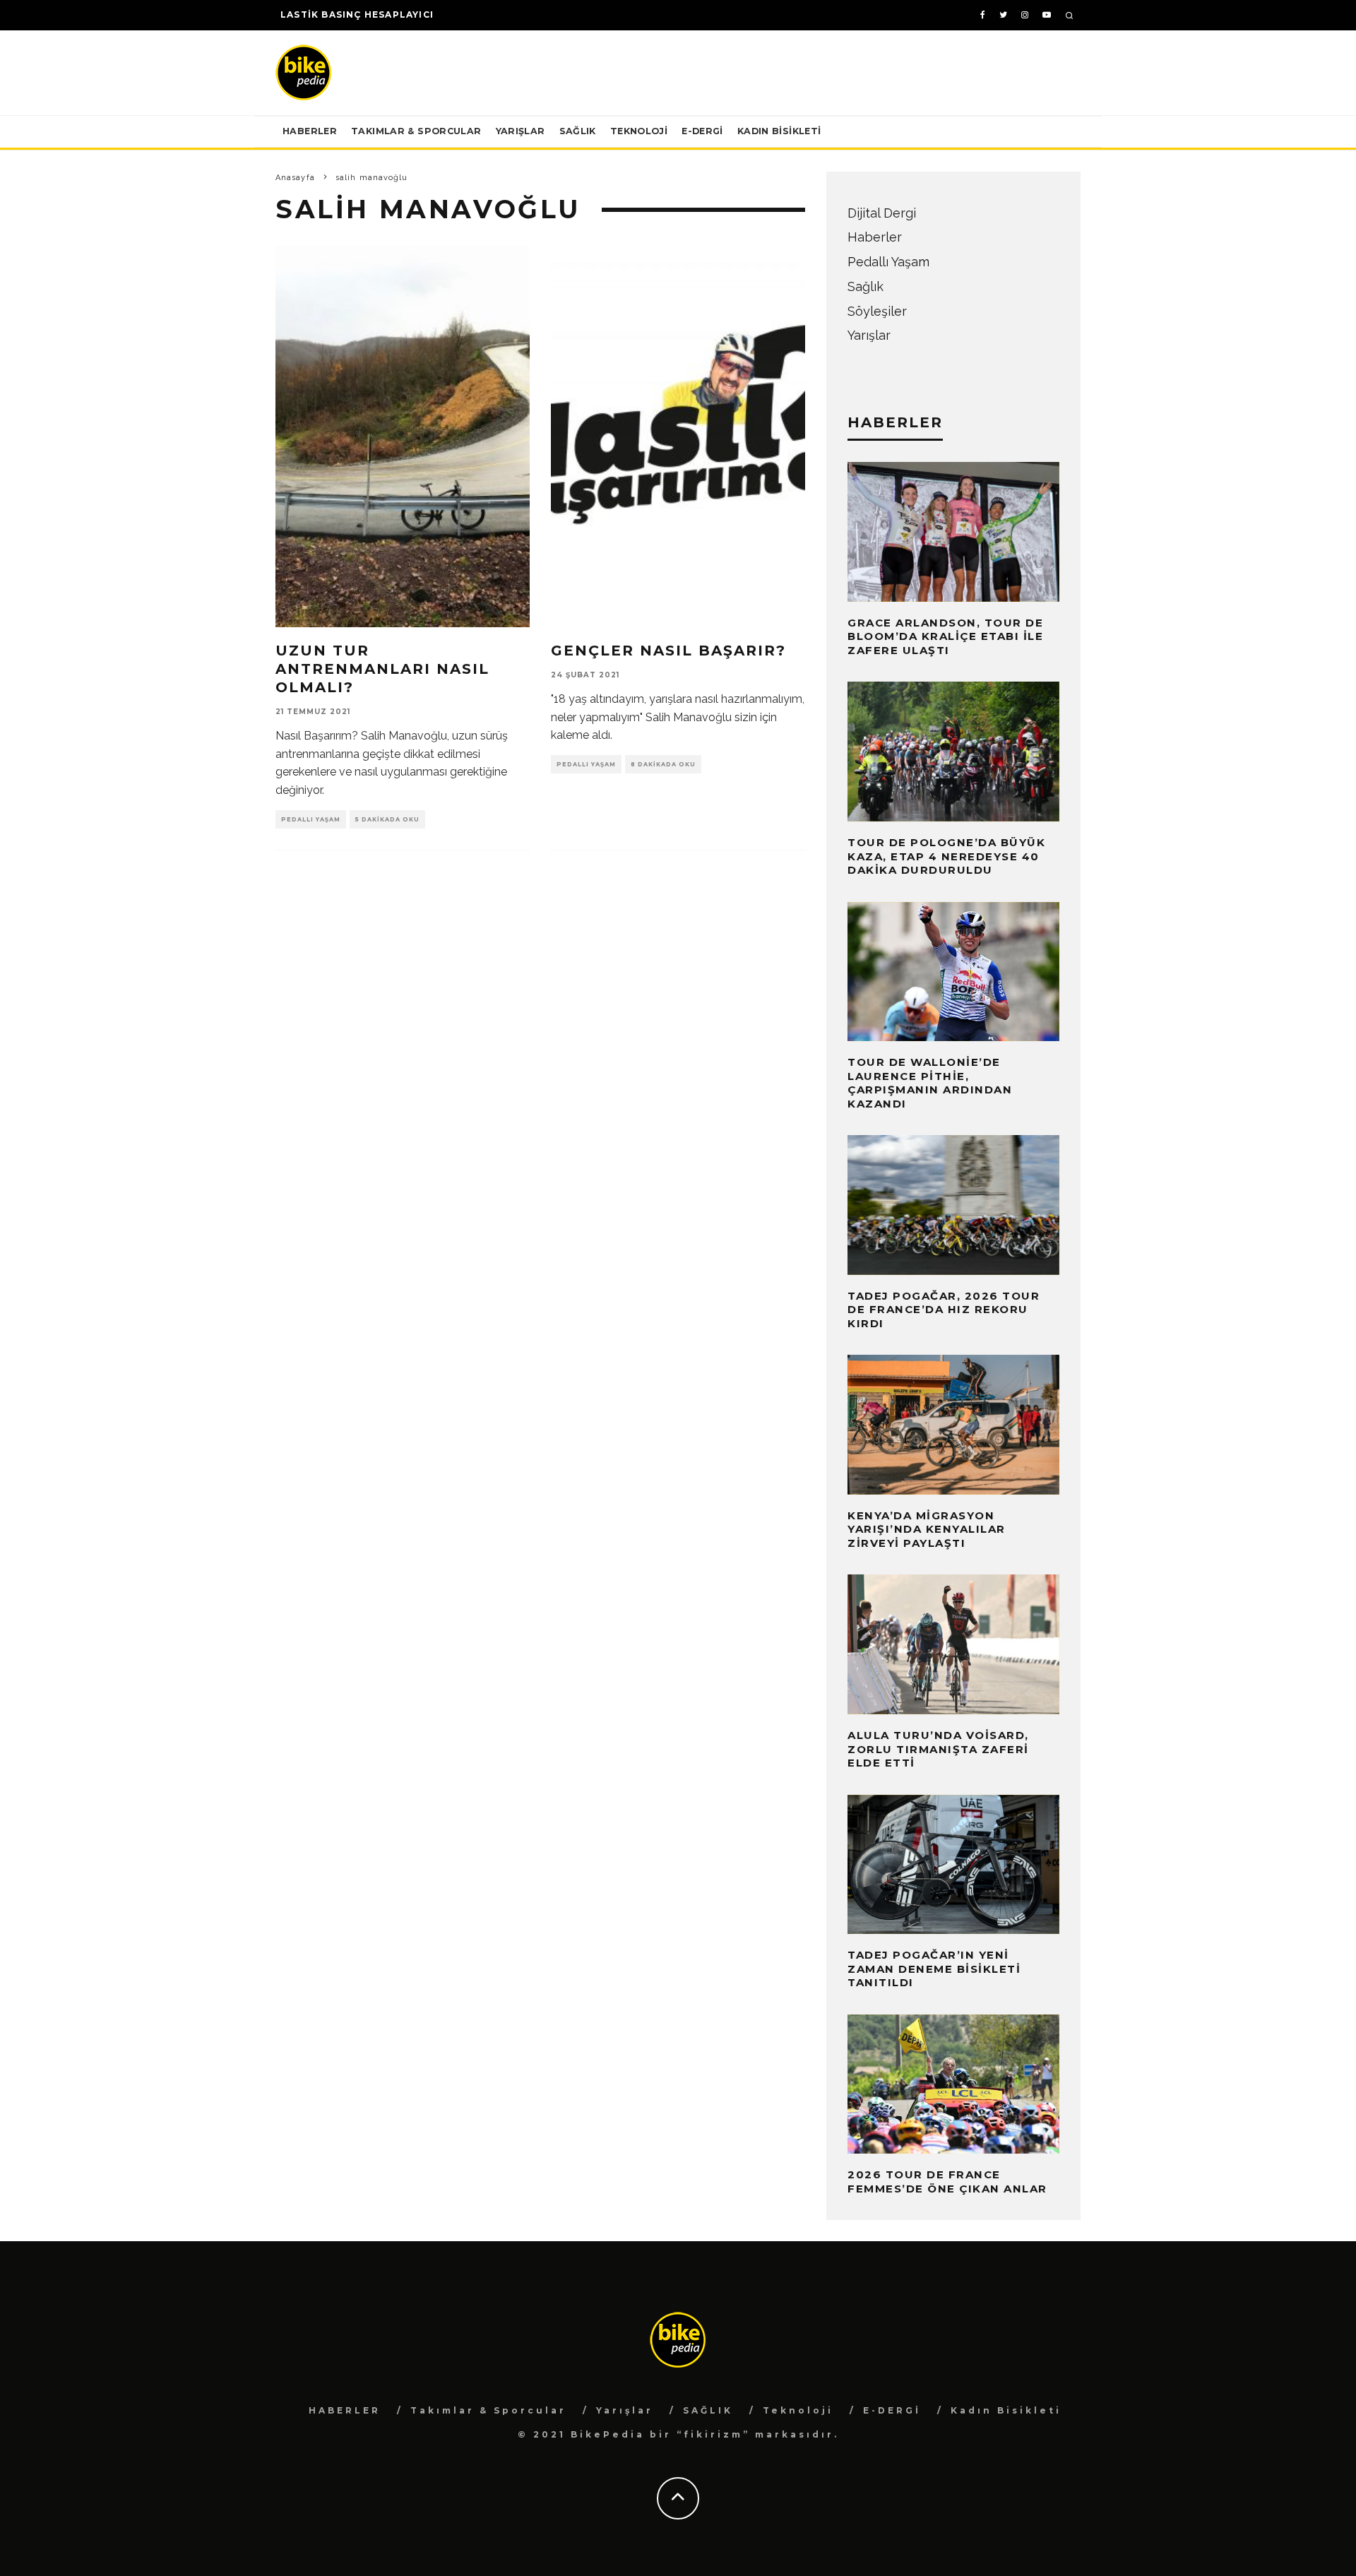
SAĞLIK (578, 131)
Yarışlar (521, 131)
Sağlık (866, 286)
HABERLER (310, 131)
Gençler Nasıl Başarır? (668, 651)
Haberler (875, 237)
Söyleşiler (877, 311)
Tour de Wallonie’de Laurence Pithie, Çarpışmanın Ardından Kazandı (930, 1083)
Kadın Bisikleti (779, 131)
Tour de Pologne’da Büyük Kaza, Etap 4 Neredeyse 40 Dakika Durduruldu (946, 856)
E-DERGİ (702, 131)
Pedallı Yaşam (311, 819)
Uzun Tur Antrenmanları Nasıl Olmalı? (382, 669)
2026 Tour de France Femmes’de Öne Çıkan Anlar (947, 2182)
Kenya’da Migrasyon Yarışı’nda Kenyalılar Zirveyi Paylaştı (927, 1529)
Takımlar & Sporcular (416, 131)
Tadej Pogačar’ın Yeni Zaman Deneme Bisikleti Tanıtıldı (934, 1969)
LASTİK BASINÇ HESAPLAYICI (357, 14)
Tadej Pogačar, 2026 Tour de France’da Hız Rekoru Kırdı (944, 1310)
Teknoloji (639, 131)
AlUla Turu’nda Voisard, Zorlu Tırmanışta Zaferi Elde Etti (938, 1749)
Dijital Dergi (882, 213)
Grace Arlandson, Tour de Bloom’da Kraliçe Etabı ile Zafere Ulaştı (945, 636)
